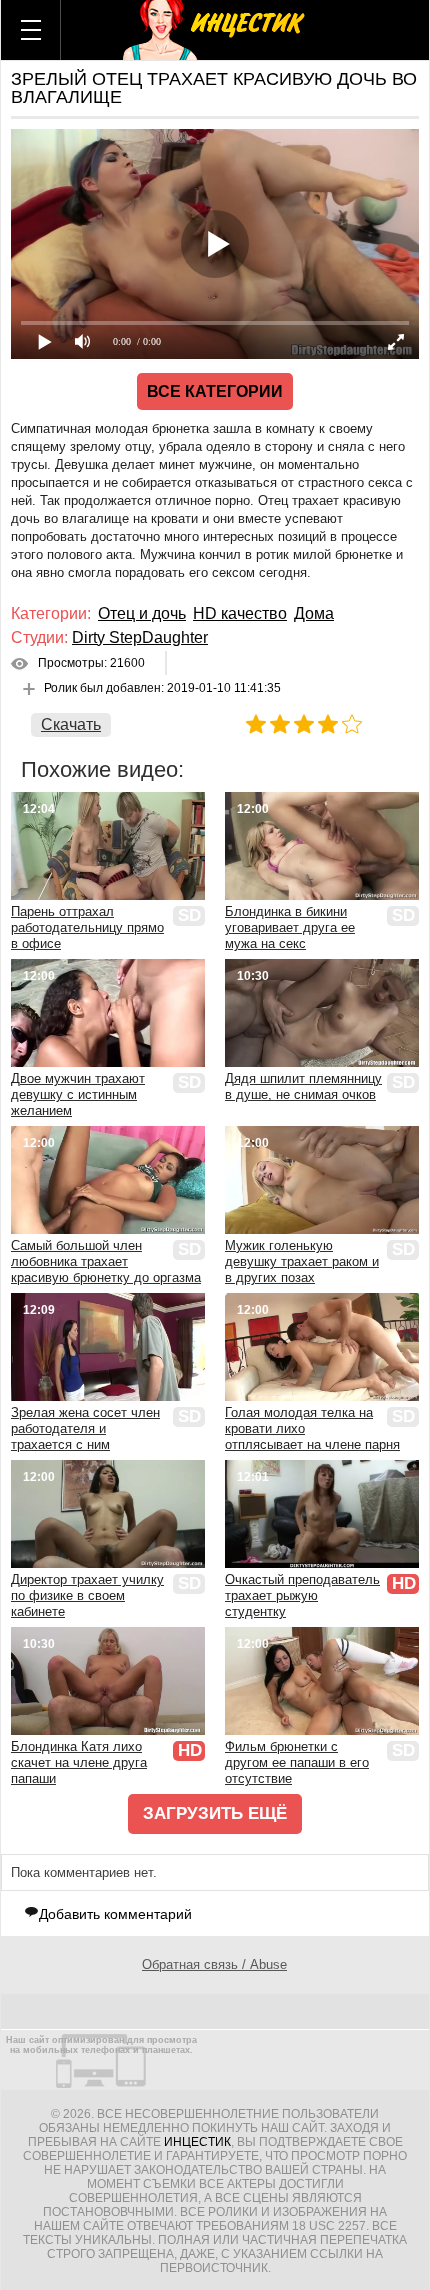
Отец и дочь (142, 613)
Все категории (215, 391)
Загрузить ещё (215, 1813)
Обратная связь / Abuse (214, 1964)
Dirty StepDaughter (140, 637)
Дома (314, 613)
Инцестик (197, 2142)
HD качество (240, 613)
